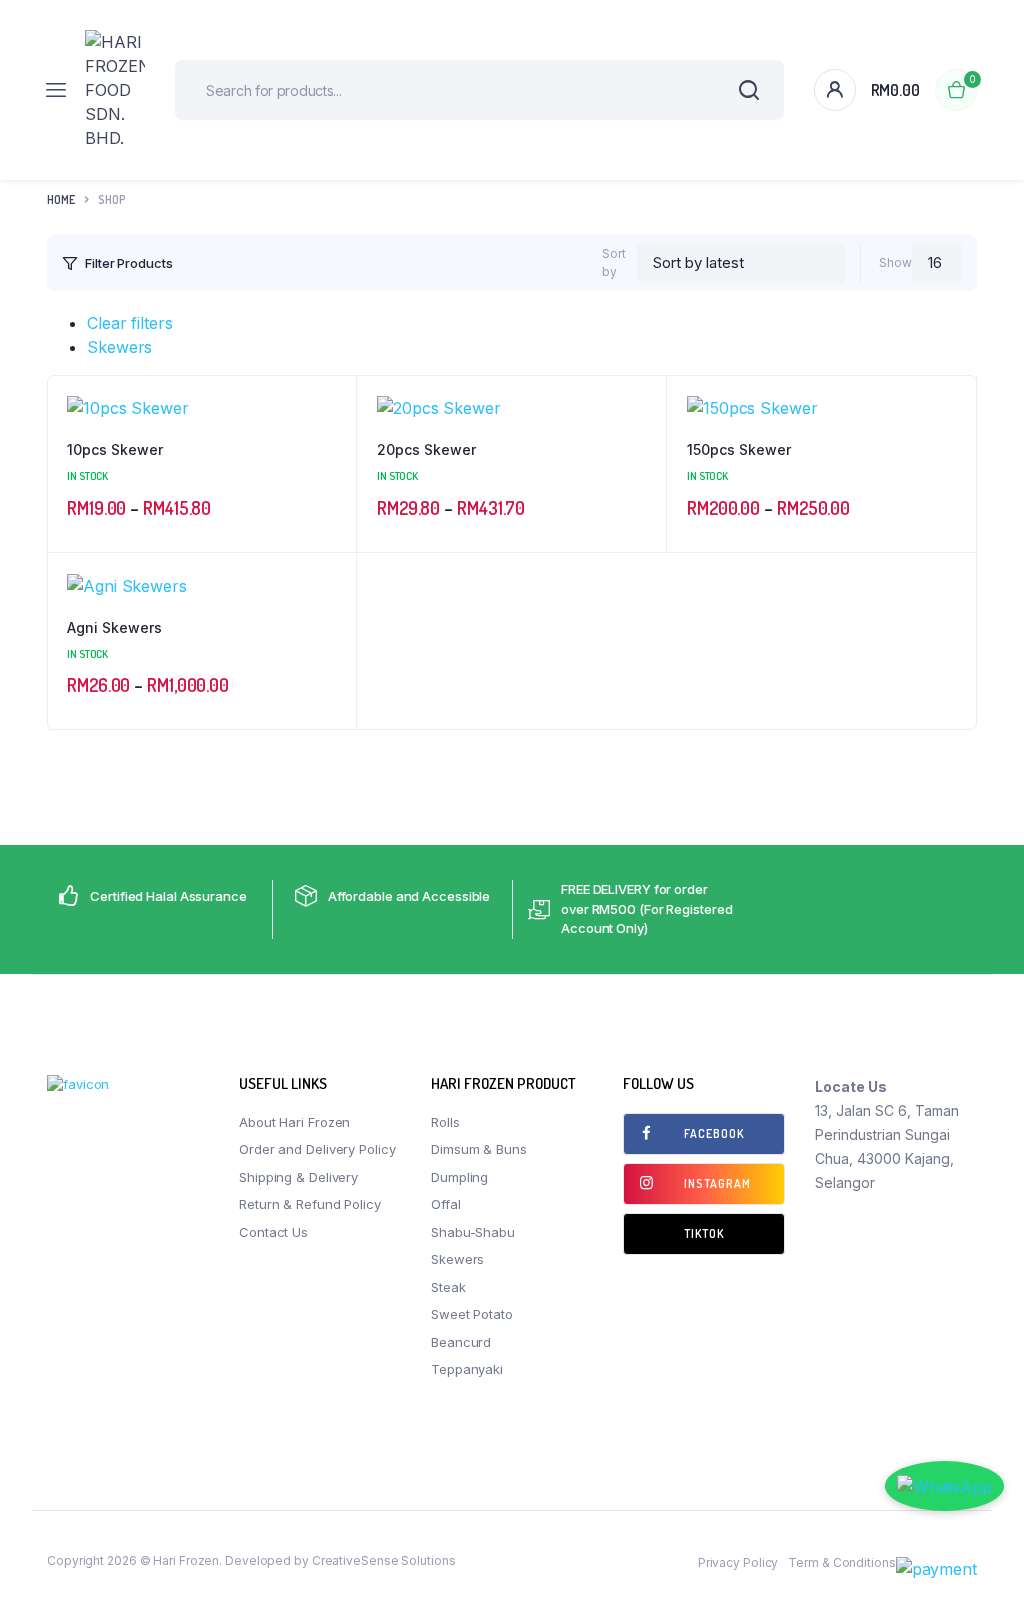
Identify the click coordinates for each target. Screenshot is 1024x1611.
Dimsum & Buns (479, 1149)
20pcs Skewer (426, 449)
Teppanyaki (467, 1369)
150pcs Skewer (739, 449)
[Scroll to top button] (992, 1531)
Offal (446, 1204)
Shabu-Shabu (473, 1232)
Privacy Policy (738, 1562)
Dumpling (459, 1177)
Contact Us (273, 1232)
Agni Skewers (114, 627)
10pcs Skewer (115, 449)
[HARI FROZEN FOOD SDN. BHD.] (115, 90)
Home (61, 199)
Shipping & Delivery (298, 1177)
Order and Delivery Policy (317, 1149)
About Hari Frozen (294, 1122)
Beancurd (461, 1342)
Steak (448, 1287)
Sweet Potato (472, 1314)
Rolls (445, 1122)
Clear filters (130, 323)
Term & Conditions (841, 1562)
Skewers (119, 347)
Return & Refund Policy (310, 1204)
